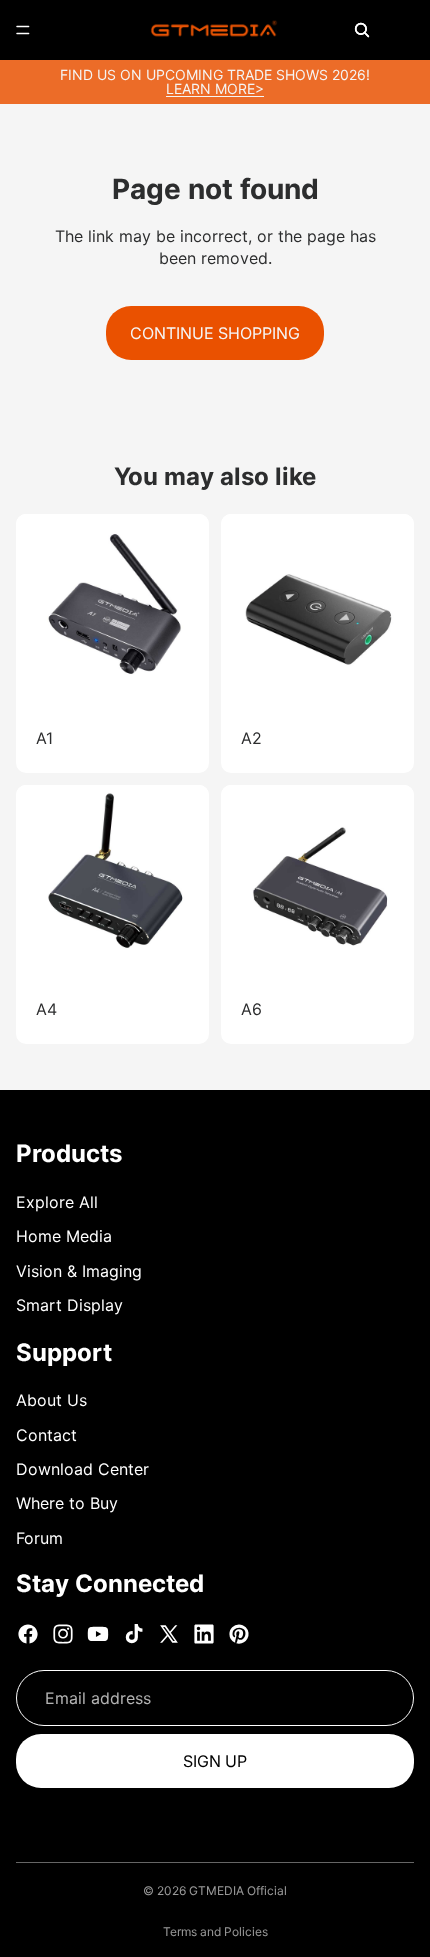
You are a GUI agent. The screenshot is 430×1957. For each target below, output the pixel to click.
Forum (39, 1538)
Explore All (57, 1202)
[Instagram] (63, 1634)
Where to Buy (67, 1503)
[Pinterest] (239, 1634)
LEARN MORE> (215, 88)
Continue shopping (215, 333)
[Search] (362, 30)
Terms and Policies (215, 1931)
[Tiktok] (134, 1634)
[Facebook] (28, 1634)
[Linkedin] (204, 1634)
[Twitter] (169, 1634)
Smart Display (69, 1305)
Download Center (82, 1469)
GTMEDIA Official (238, 1890)
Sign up (215, 1761)
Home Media (64, 1236)
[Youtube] (98, 1634)
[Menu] (23, 30)
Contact (46, 1435)
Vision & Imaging (79, 1271)
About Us (51, 1400)
